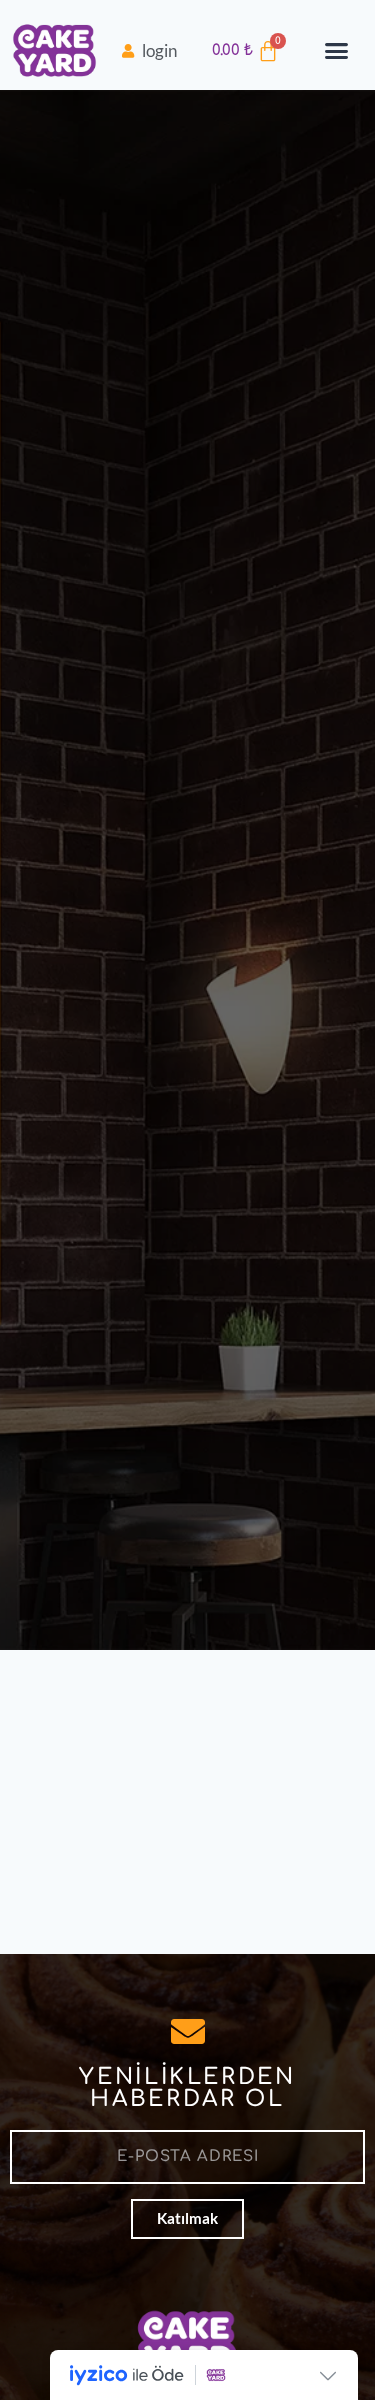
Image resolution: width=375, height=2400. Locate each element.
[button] (337, 51)
